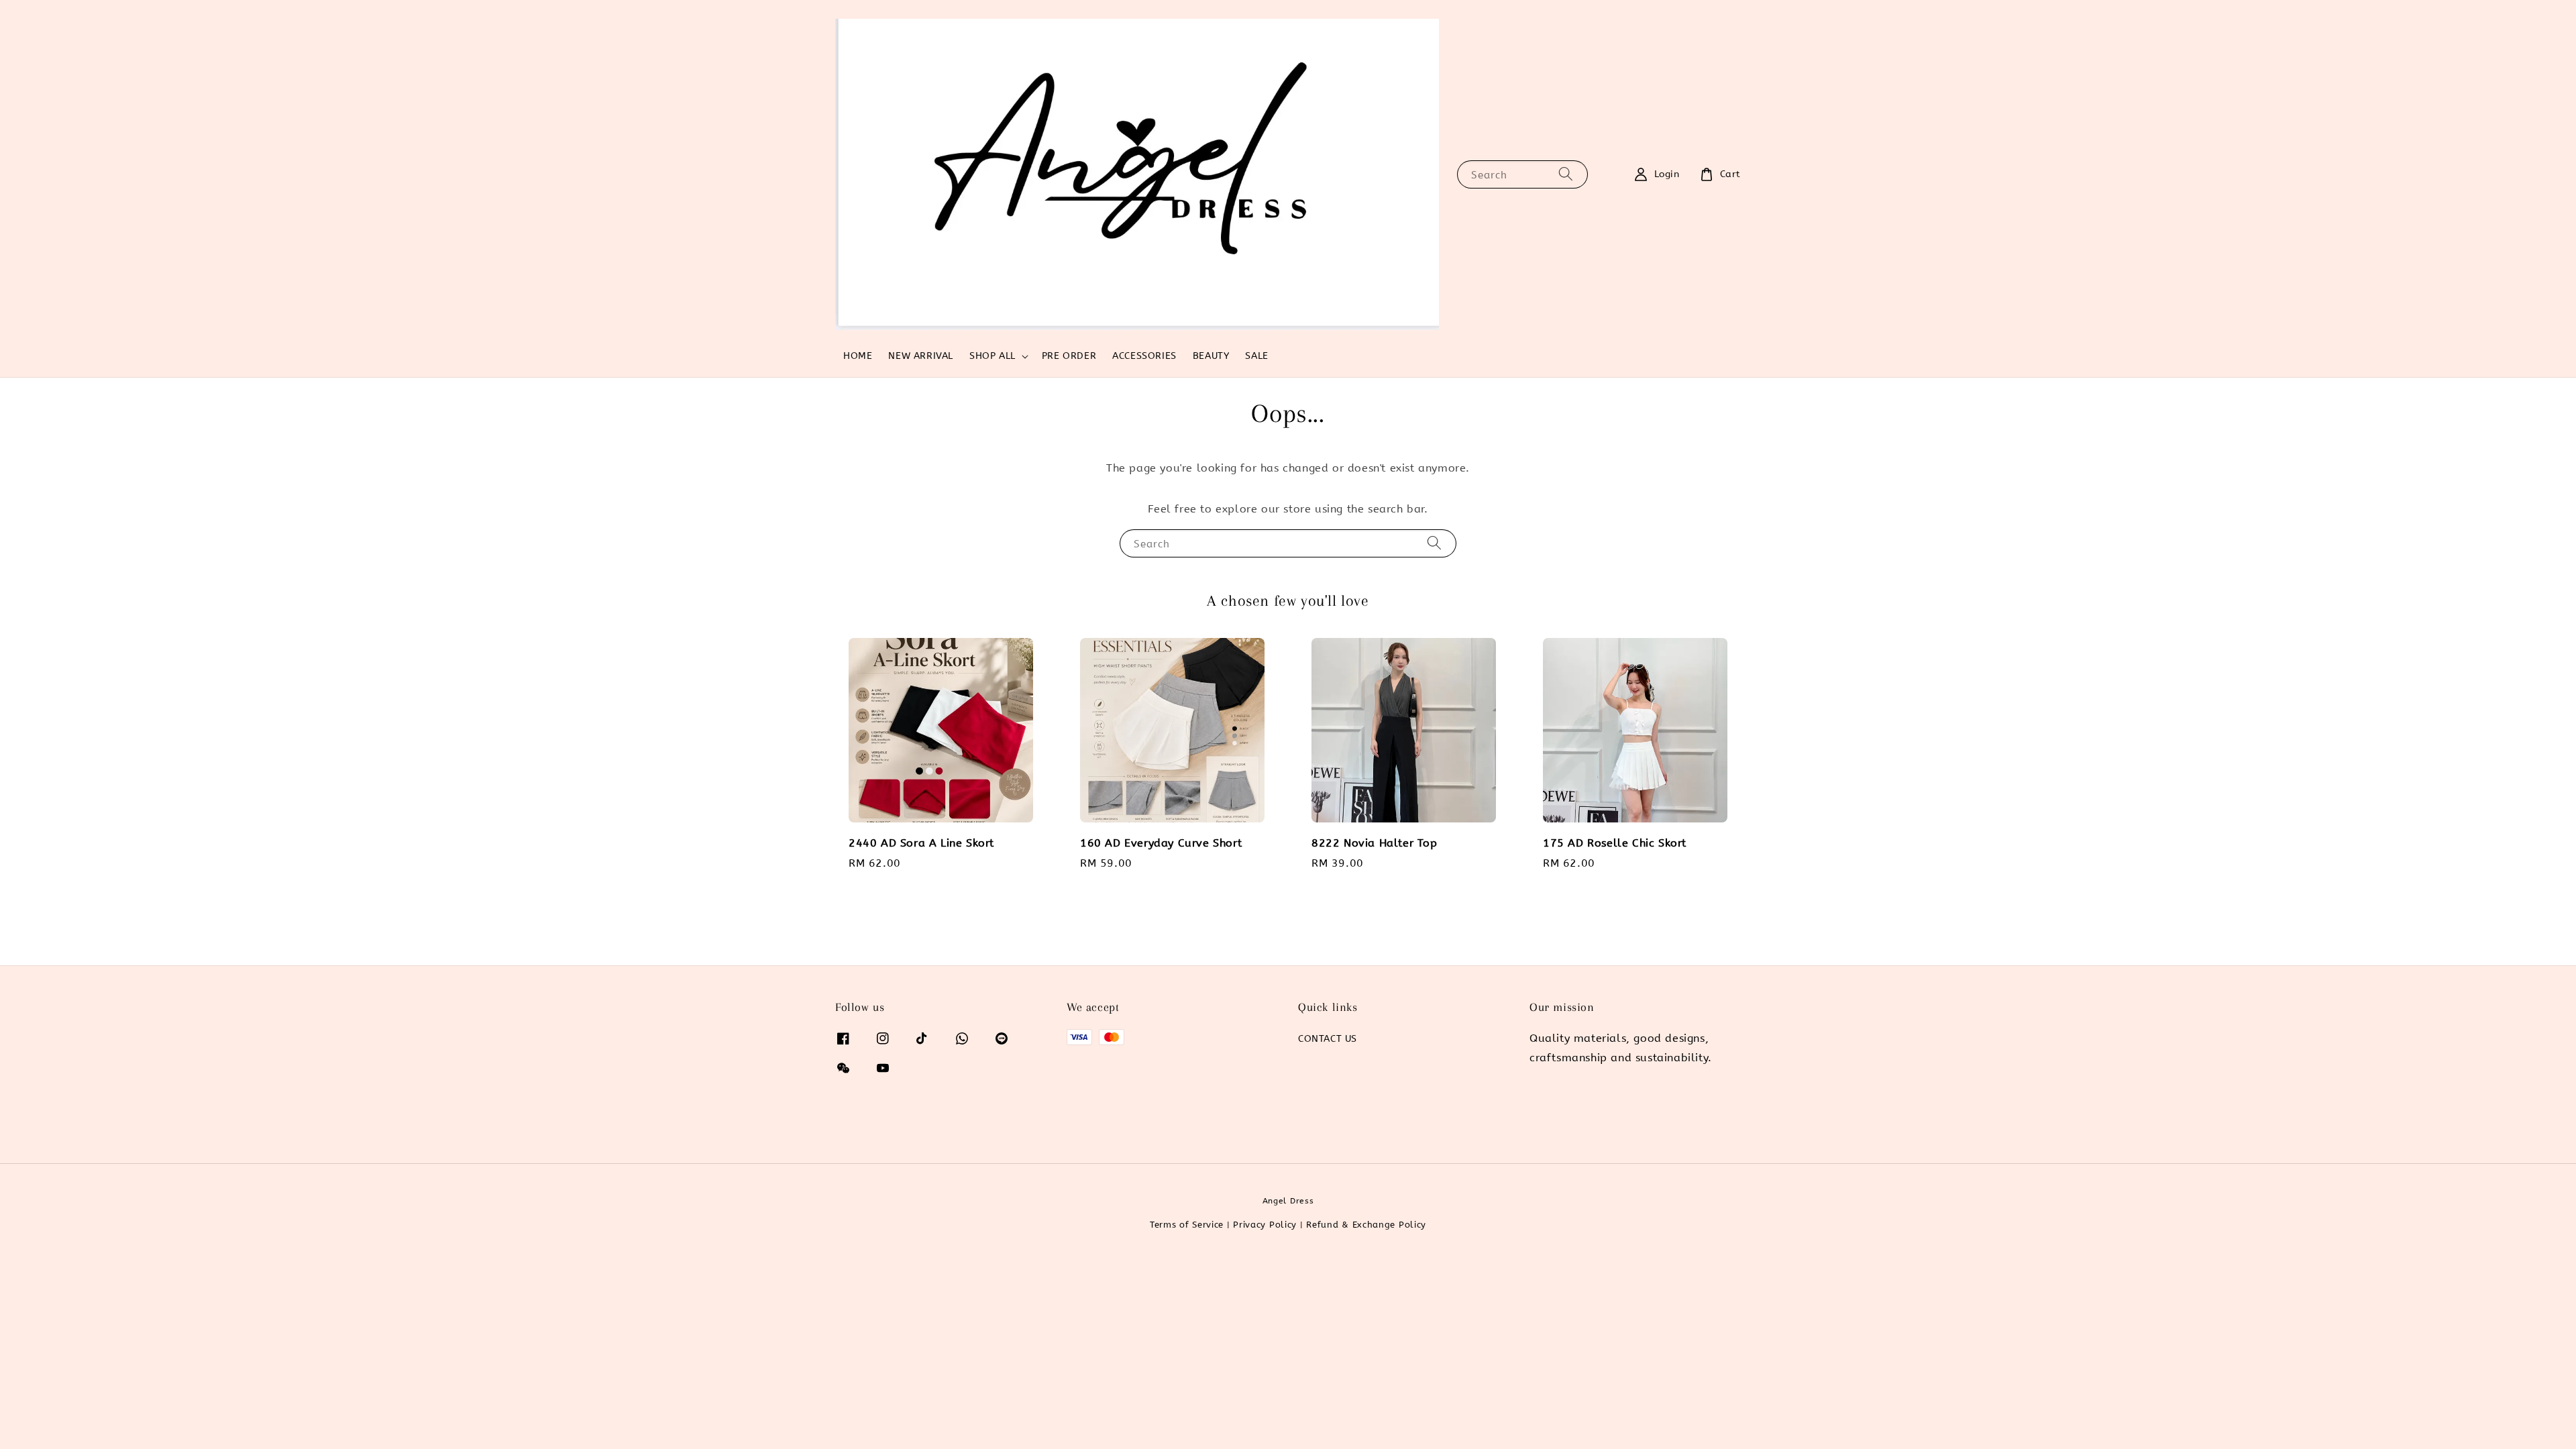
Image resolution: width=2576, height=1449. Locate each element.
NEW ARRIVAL (921, 356)
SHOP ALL (992, 356)
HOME (858, 356)
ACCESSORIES (1144, 356)
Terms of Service (1187, 1225)
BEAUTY (1211, 356)
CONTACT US (1328, 1039)
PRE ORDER (1069, 356)
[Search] (1566, 174)
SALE (1256, 356)
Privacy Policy (1265, 1225)
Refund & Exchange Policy (1366, 1225)
